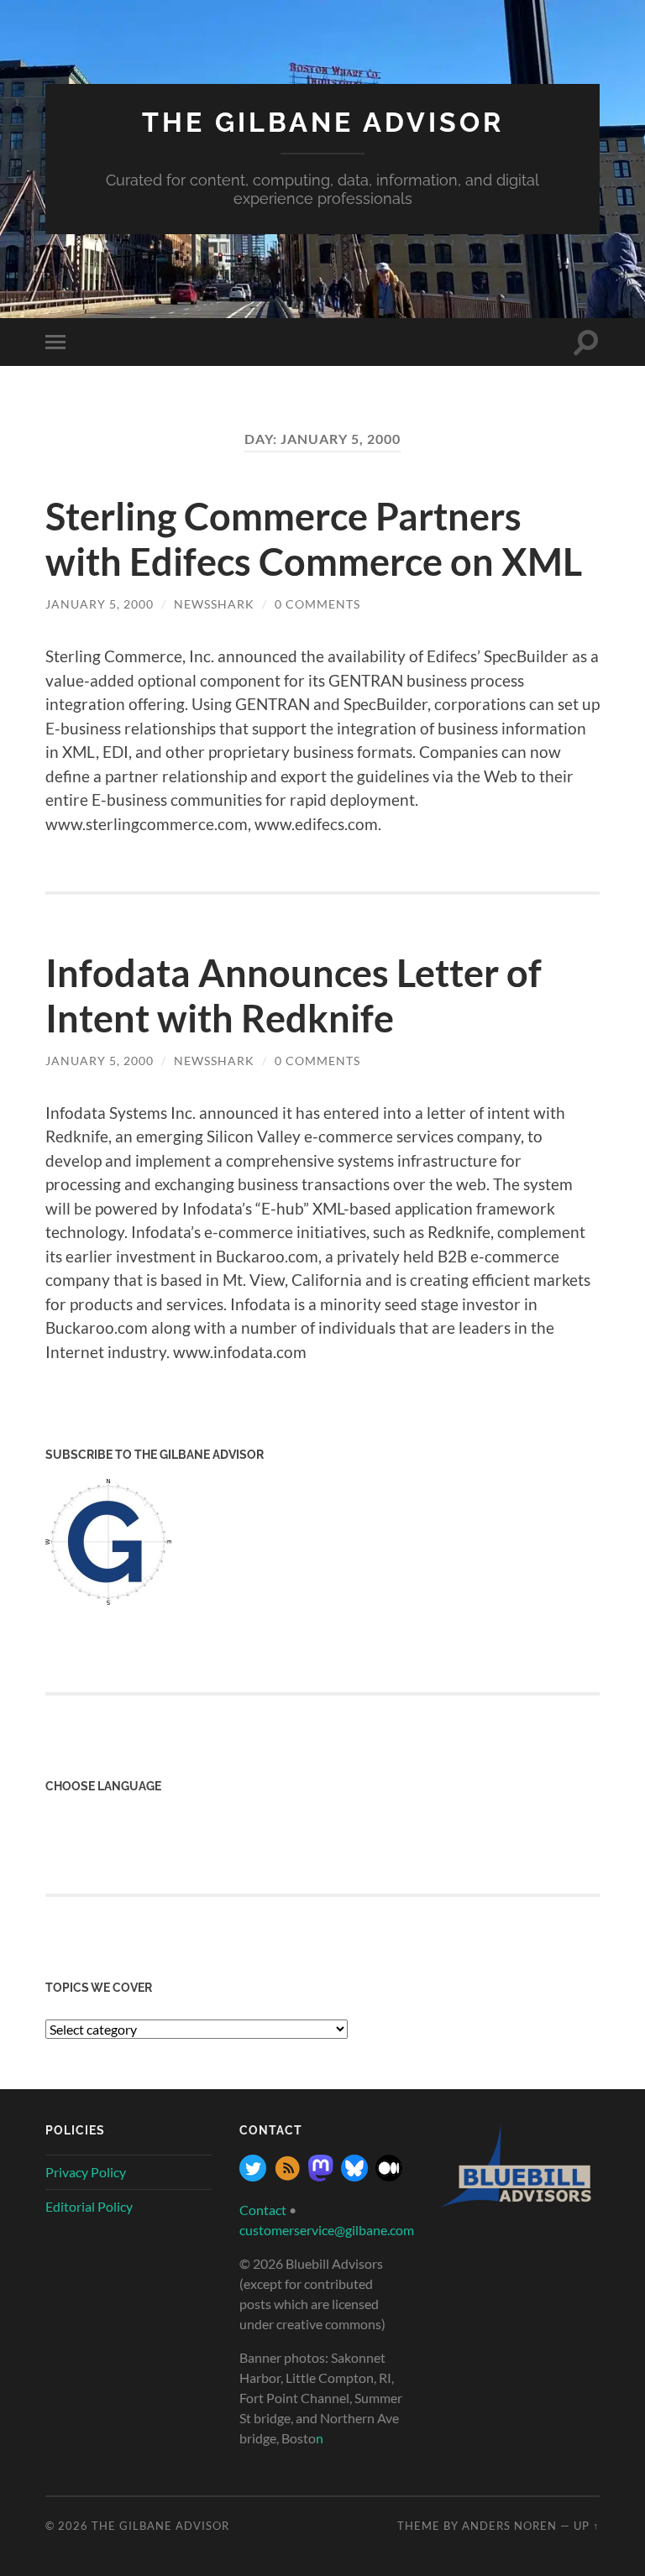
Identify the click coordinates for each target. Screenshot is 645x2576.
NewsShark (214, 604)
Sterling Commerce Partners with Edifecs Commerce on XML (314, 539)
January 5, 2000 (100, 604)
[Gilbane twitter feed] (253, 2176)
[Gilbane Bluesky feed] (354, 2176)
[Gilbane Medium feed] (389, 2176)
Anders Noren (509, 2526)
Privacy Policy (86, 2172)
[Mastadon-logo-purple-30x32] (321, 2176)
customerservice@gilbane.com (327, 2230)
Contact (263, 2210)
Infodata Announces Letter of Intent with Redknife (294, 995)
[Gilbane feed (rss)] (287, 2176)
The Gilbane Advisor (323, 122)
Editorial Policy (89, 2206)
